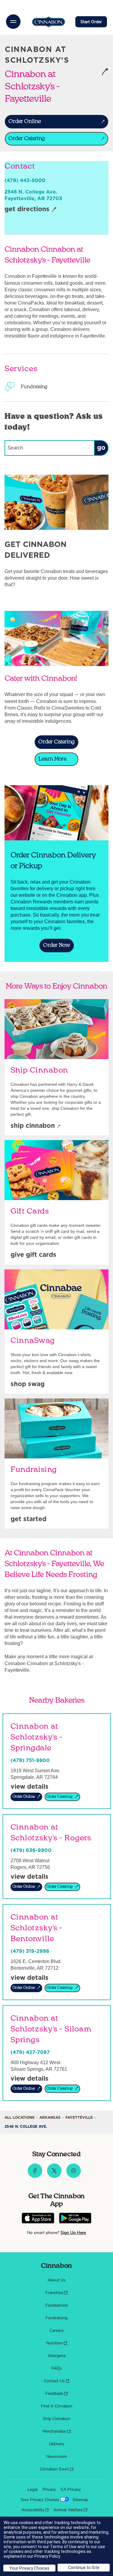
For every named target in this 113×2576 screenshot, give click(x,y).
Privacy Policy (47, 2556)
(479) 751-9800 (30, 1761)
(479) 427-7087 (30, 2052)
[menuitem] (57, 2280)
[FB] (35, 2176)
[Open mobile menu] (13, 22)
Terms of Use (63, 2547)
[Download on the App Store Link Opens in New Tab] (38, 2219)
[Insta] (74, 2176)
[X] (54, 2176)
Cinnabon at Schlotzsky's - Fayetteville (51, 86)
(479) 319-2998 (30, 1951)
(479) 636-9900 (31, 1851)
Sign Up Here (73, 2233)
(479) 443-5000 (25, 181)
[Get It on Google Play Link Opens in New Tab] (75, 2219)
